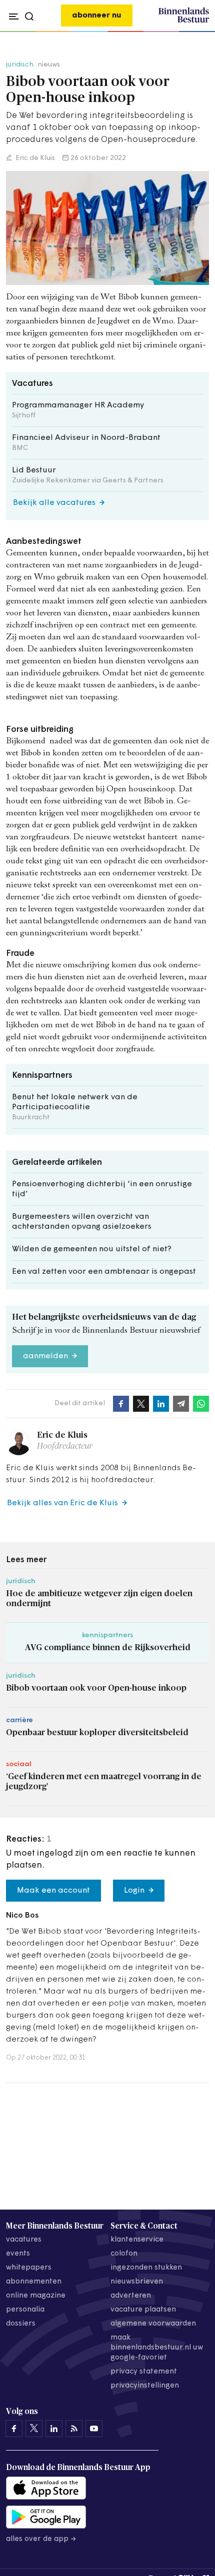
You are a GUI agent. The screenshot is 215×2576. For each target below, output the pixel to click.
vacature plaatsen (143, 2310)
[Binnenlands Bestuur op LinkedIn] (54, 2429)
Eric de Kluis (34, 158)
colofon (124, 2254)
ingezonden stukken (146, 2268)
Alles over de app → (41, 2539)
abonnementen (34, 2282)
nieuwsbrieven (137, 2282)
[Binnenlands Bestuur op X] (34, 2429)
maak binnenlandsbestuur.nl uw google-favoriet (157, 2348)
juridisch (20, 65)
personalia (25, 2310)
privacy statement (144, 2372)
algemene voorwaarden (153, 2324)
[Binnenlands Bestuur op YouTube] (94, 2429)
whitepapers (29, 2268)
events (18, 2254)
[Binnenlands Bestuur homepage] (184, 21)
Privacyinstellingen (145, 2386)
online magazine (36, 2296)
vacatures (24, 2240)
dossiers (21, 2324)
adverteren (131, 2296)
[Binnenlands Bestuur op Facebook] (14, 2429)
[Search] (199, 32)
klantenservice (137, 2240)
